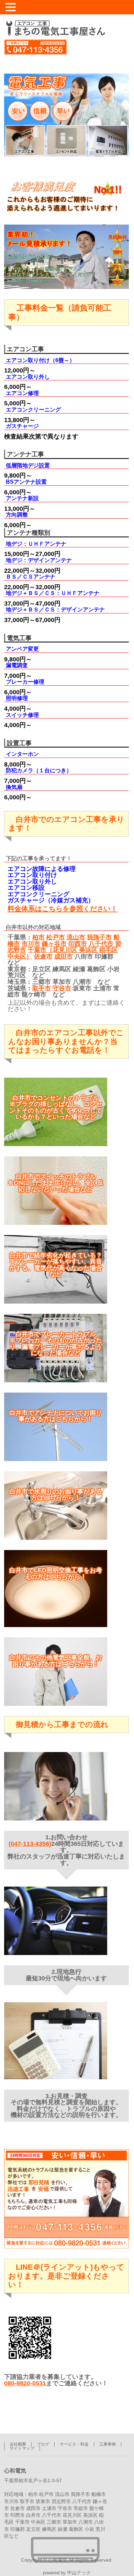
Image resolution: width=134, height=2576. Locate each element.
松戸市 (56, 937)
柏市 (38, 937)
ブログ (43, 2444)
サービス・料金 (74, 2444)
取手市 (42, 988)
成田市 (64, 956)
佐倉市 (43, 956)
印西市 (78, 944)
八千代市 (101, 944)
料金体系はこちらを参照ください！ (63, 909)
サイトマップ (22, 2448)
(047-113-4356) (30, 1844)
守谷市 (62, 988)
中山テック (79, 2573)
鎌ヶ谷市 (54, 944)
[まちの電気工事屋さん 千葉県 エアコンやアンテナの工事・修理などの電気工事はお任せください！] (55, 28)
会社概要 (18, 2444)
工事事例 (108, 2444)
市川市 (31, 944)
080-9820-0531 (25, 2383)
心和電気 (58, 2560)
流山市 (76, 937)
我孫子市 (99, 937)
